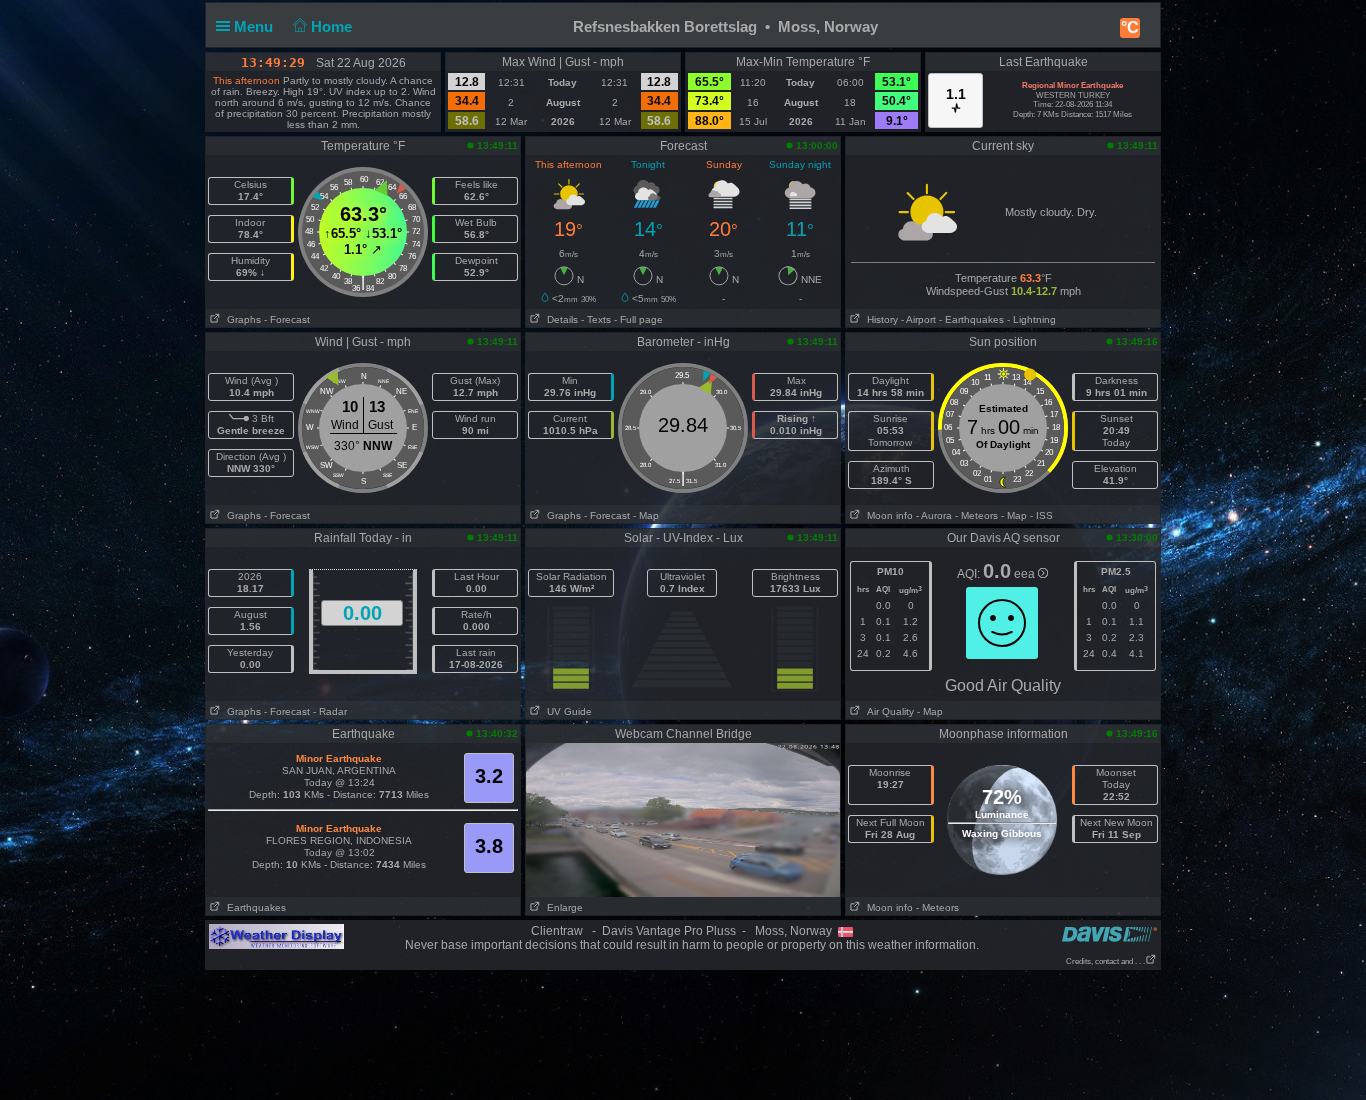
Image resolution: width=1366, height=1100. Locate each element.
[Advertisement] (683, 1034)
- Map (646, 515)
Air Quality (887, 711)
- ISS (1041, 515)
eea (1026, 574)
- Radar (330, 711)
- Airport (918, 319)
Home (333, 26)
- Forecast (287, 319)
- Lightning (1031, 319)
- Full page (638, 319)
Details (559, 319)
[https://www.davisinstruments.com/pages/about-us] (1109, 933)
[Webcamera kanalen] (683, 819)
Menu (255, 26)
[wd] (276, 936)
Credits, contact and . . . (1105, 961)
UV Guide (566, 711)
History (879, 319)
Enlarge (562, 907)
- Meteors (976, 515)
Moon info (887, 515)
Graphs (241, 319)
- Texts (596, 319)
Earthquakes (253, 907)
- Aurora (934, 515)
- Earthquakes (971, 319)
